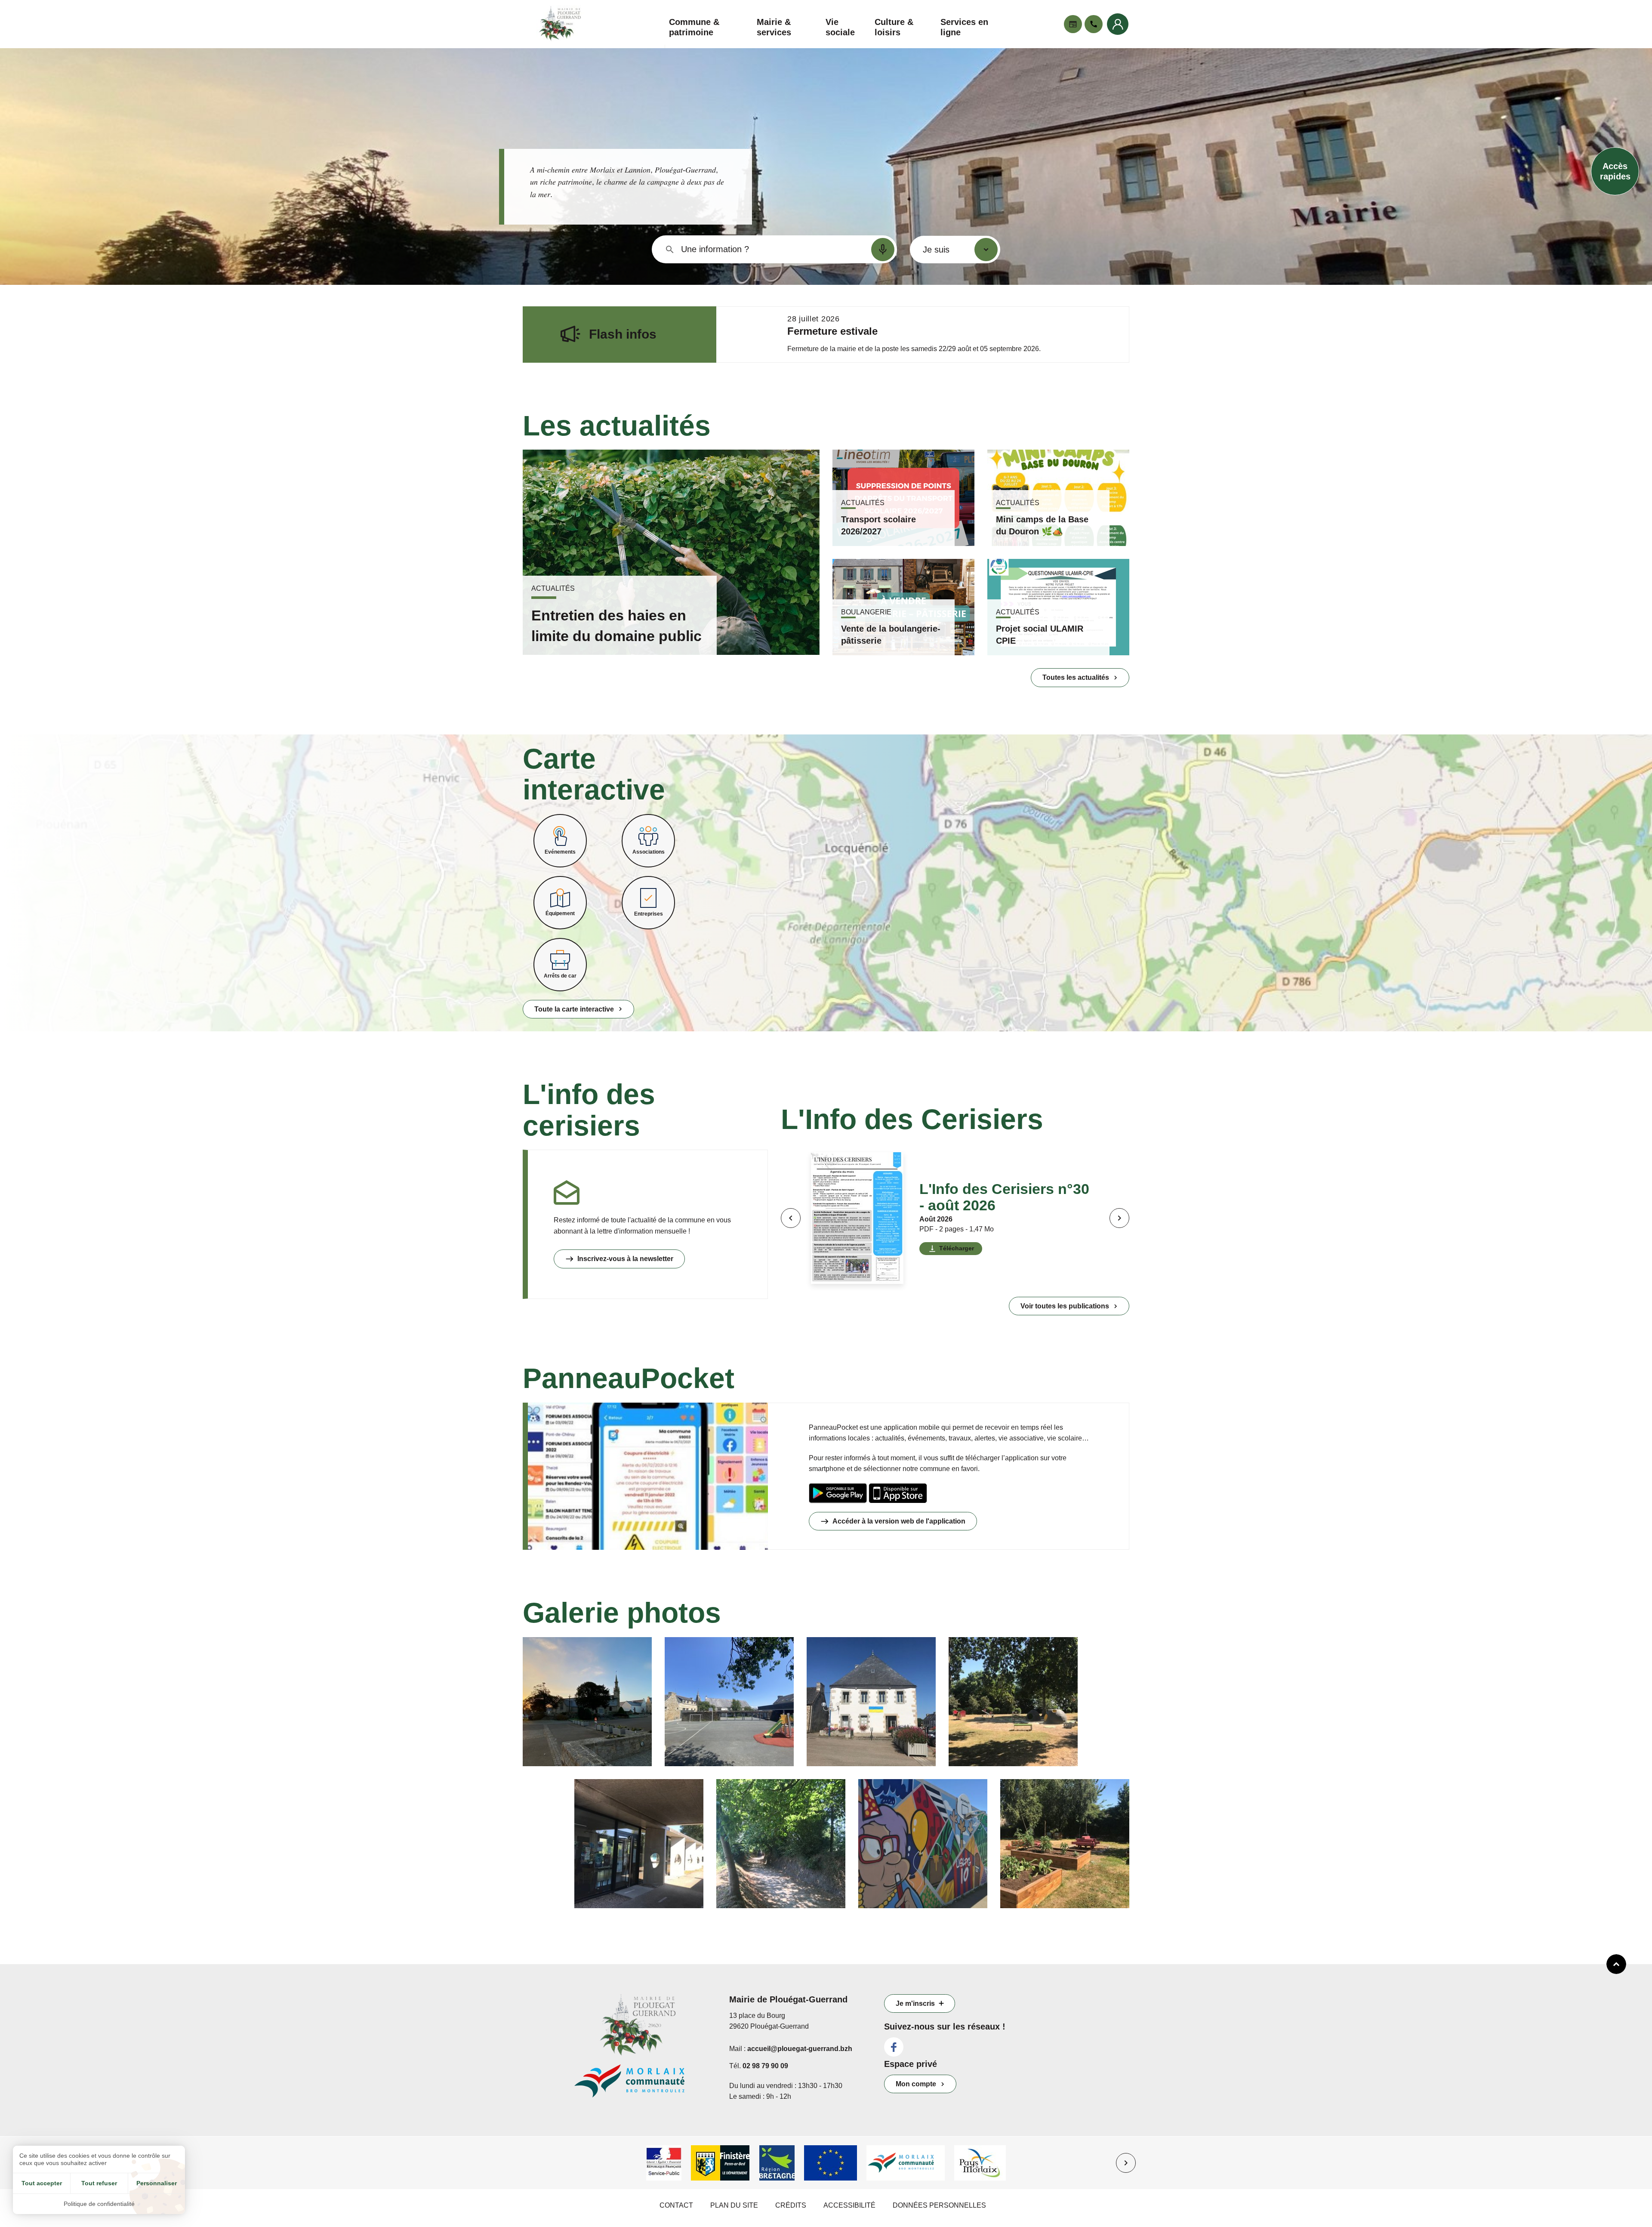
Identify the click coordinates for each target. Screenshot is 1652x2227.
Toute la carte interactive (574, 1009)
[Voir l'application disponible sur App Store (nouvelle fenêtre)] (898, 1493)
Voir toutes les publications (1065, 1306)
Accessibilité (849, 2205)
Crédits (791, 2205)
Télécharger (957, 1248)
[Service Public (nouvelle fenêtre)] (664, 2163)
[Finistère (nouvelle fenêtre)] (720, 2163)
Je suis (936, 250)
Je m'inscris (915, 2003)
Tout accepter (42, 2183)
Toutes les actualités (1076, 677)
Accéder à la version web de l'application (899, 1521)
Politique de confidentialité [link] (99, 2204)
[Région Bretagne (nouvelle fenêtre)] (777, 2163)
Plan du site (734, 2205)
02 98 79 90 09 (765, 2066)
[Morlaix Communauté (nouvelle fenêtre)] (906, 2163)
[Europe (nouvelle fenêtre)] (831, 2163)
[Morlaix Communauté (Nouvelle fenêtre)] (645, 2085)
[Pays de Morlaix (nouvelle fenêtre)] (980, 2163)
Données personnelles (939, 2205)
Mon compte (916, 2084)
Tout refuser (99, 2183)
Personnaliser (157, 2183)
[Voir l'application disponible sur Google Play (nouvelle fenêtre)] (838, 1493)
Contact (676, 2205)
